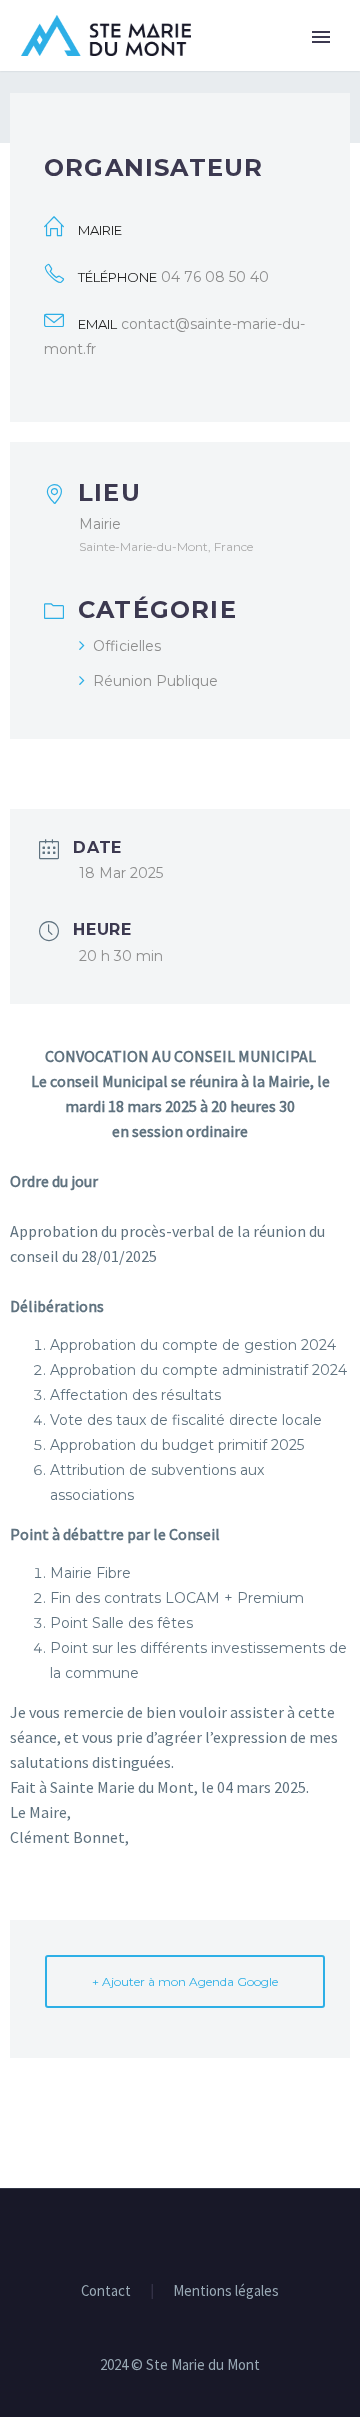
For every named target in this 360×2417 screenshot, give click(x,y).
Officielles (127, 646)
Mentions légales (226, 2291)
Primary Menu (321, 37)
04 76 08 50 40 (215, 277)
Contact (106, 2291)
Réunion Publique (155, 681)
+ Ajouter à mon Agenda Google (185, 1981)
